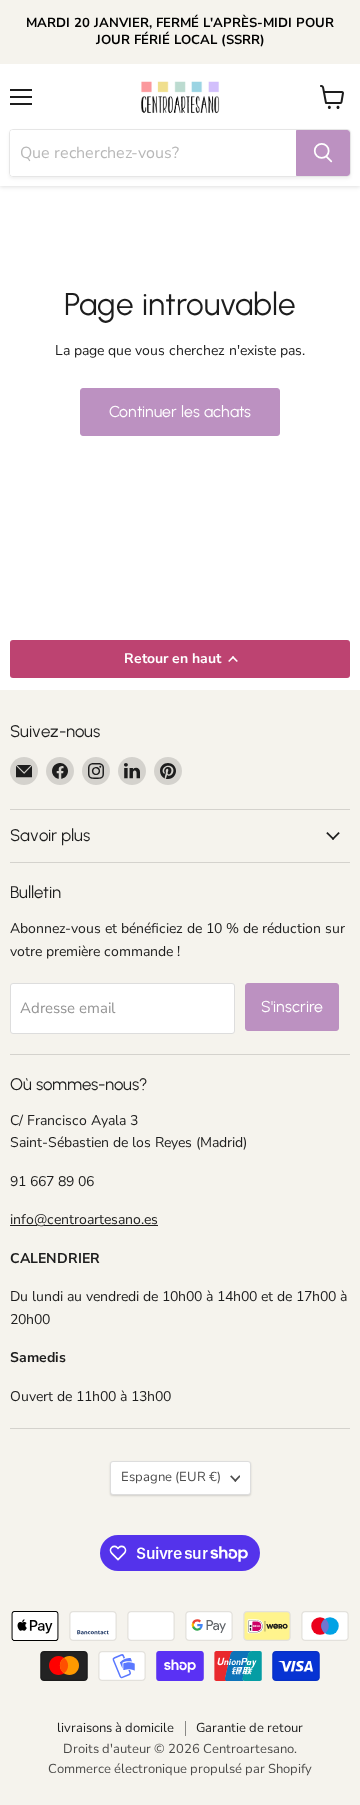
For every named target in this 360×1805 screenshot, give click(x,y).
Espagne (171, 1477)
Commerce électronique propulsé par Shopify (180, 1769)
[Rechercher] (323, 153)
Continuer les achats (180, 411)
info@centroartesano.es (84, 1219)
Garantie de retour (249, 1728)
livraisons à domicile (115, 1728)
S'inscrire (292, 1006)
